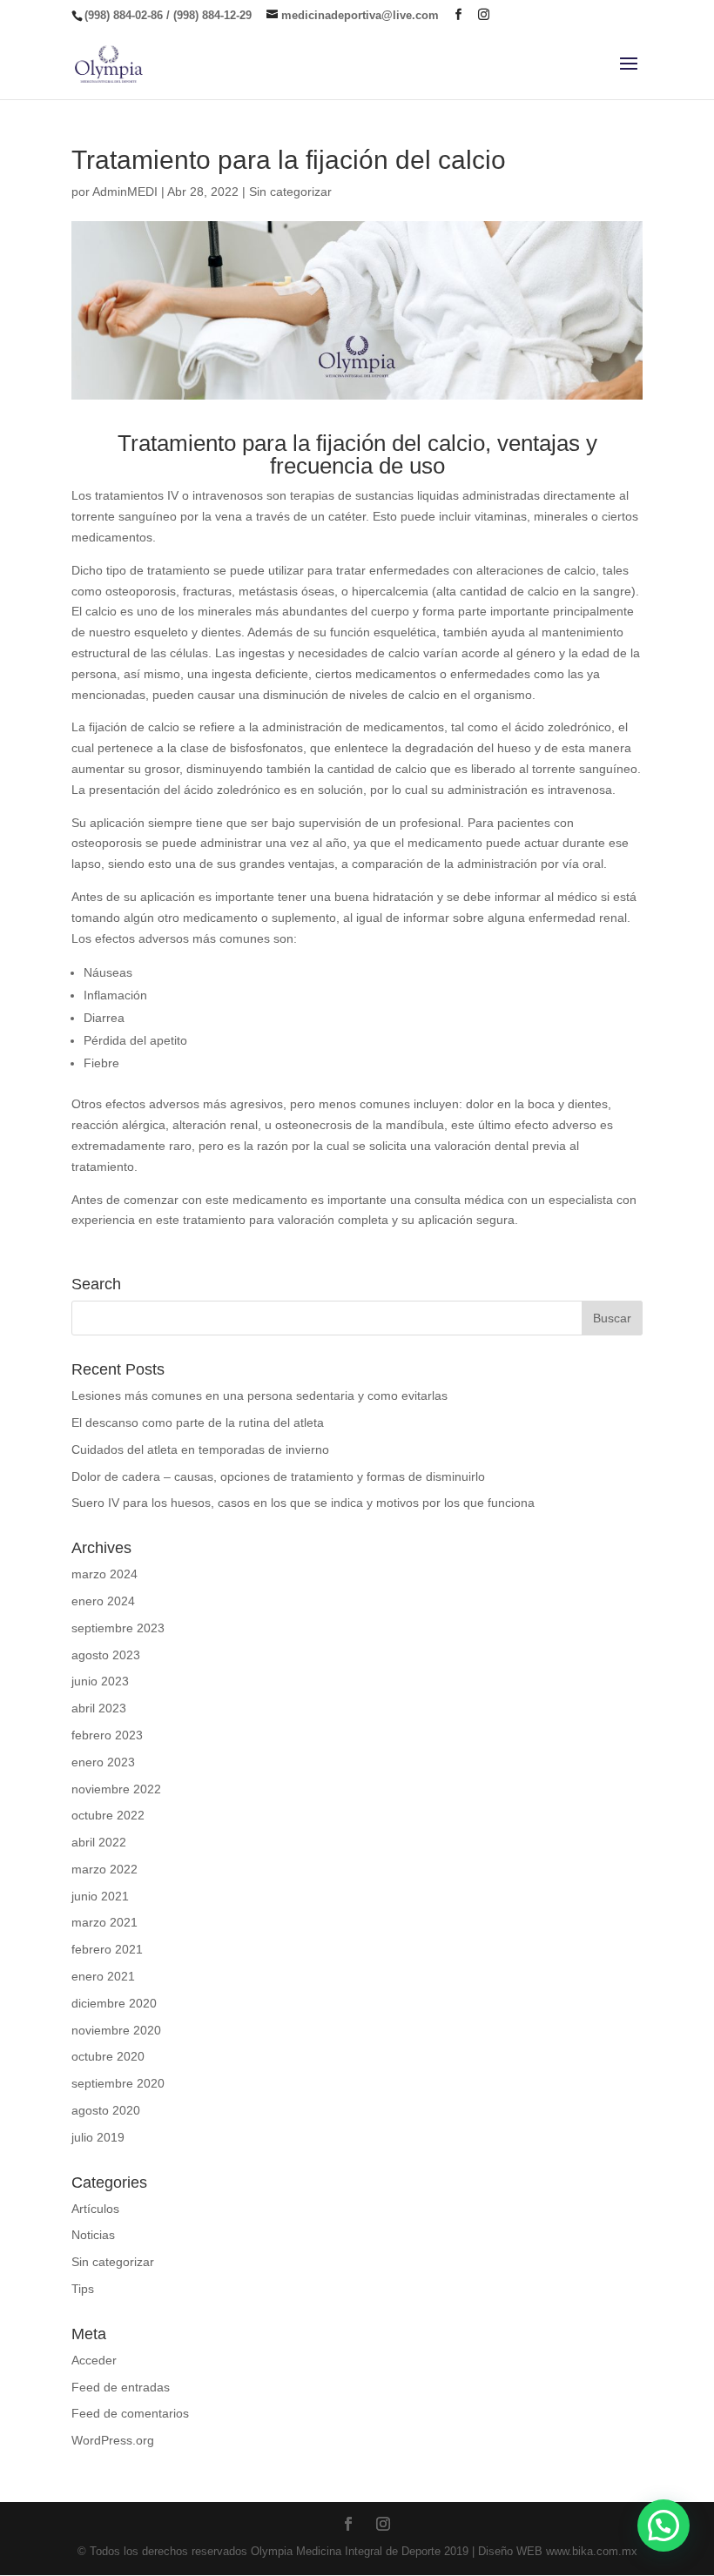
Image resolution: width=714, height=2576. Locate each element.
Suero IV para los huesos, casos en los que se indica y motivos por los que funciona (303, 1503)
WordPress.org (113, 2440)
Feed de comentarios (130, 2413)
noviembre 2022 (116, 1789)
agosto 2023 (106, 1655)
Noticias (93, 2235)
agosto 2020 (106, 2110)
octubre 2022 (108, 1815)
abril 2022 (99, 1842)
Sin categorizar (290, 192)
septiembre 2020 (118, 2083)
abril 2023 (99, 1708)
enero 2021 (103, 1976)
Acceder (94, 2360)
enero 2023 (103, 1762)
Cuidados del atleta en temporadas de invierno (200, 1449)
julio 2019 (98, 2137)
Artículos (95, 2209)
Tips (83, 2289)
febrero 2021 (107, 1949)
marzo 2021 (104, 1922)
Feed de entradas (121, 2387)
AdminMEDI (125, 192)
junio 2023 (100, 1681)
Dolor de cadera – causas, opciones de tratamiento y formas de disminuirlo (278, 1476)
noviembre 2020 (116, 2030)
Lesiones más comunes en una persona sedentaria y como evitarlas (259, 1396)
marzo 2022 (104, 1869)
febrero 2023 (107, 1735)
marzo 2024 (104, 1574)
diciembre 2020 (114, 2003)
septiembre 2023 (118, 1628)
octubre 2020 (108, 2056)
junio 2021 (100, 1896)
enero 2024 (103, 1601)
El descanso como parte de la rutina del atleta (198, 1423)
